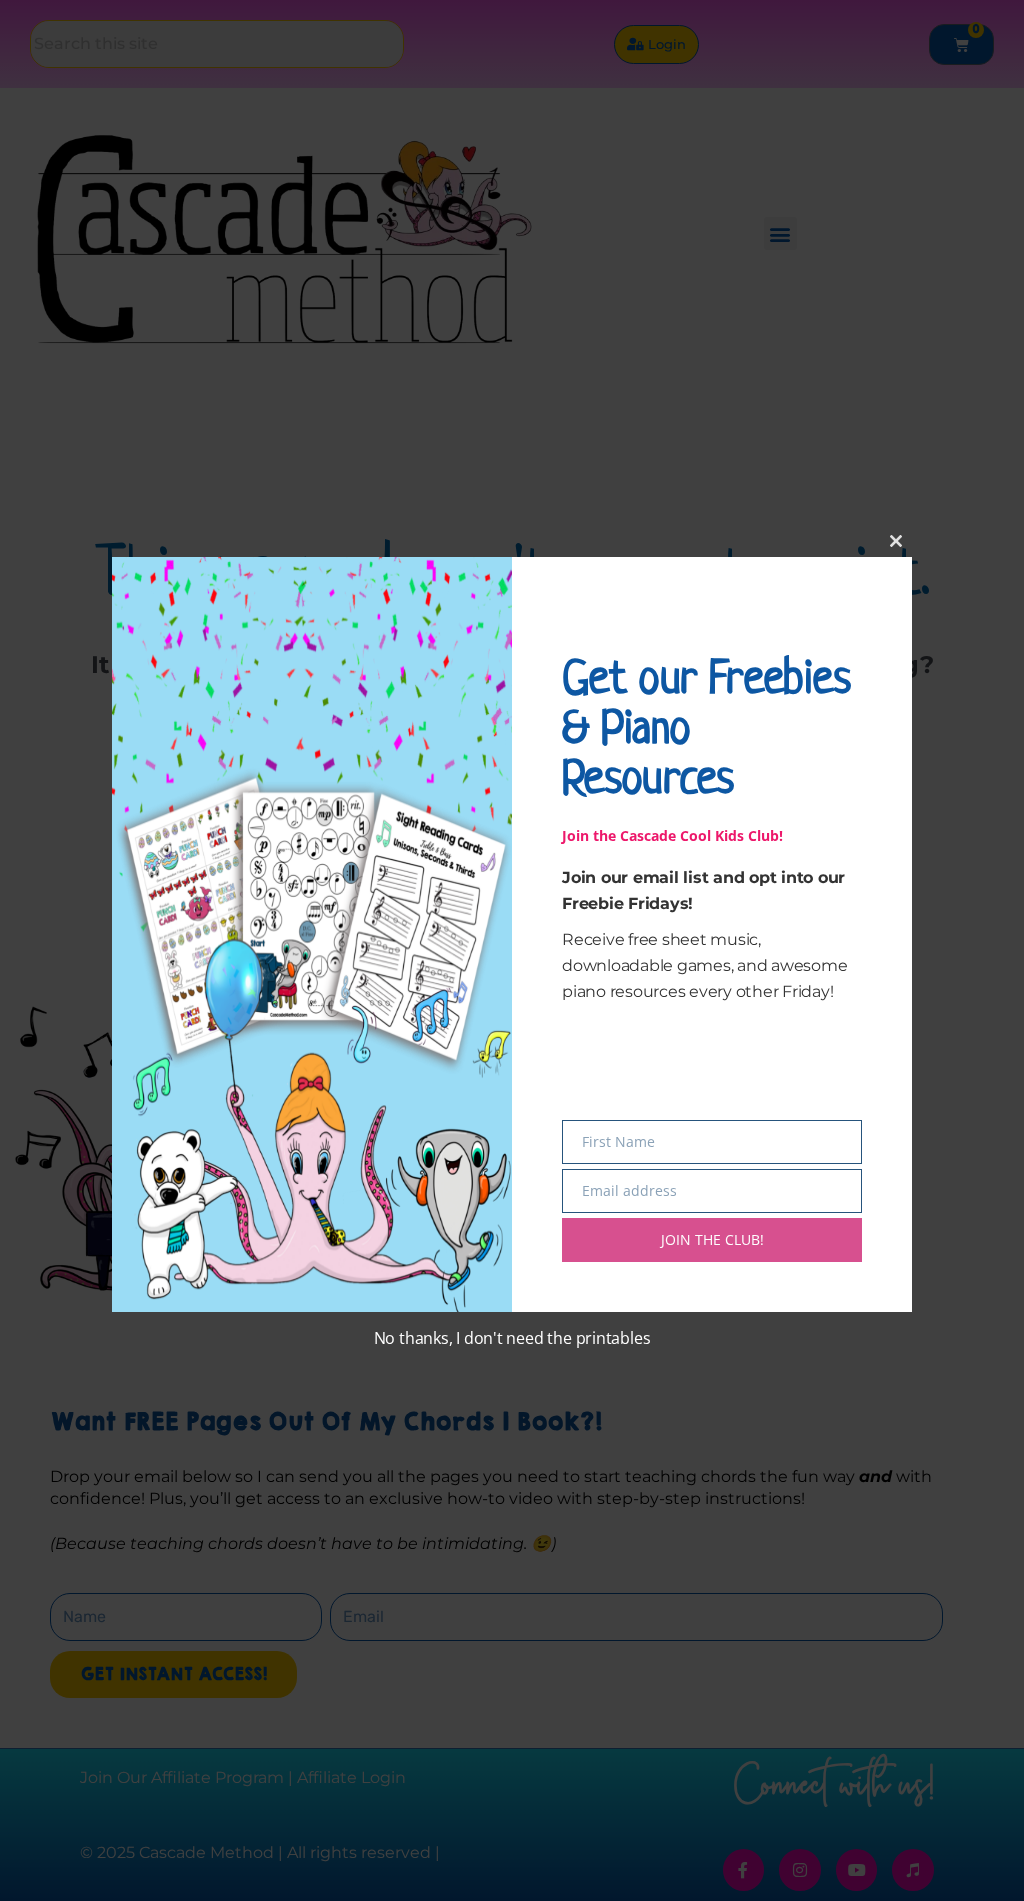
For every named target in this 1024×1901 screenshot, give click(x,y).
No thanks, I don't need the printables (512, 1338)
